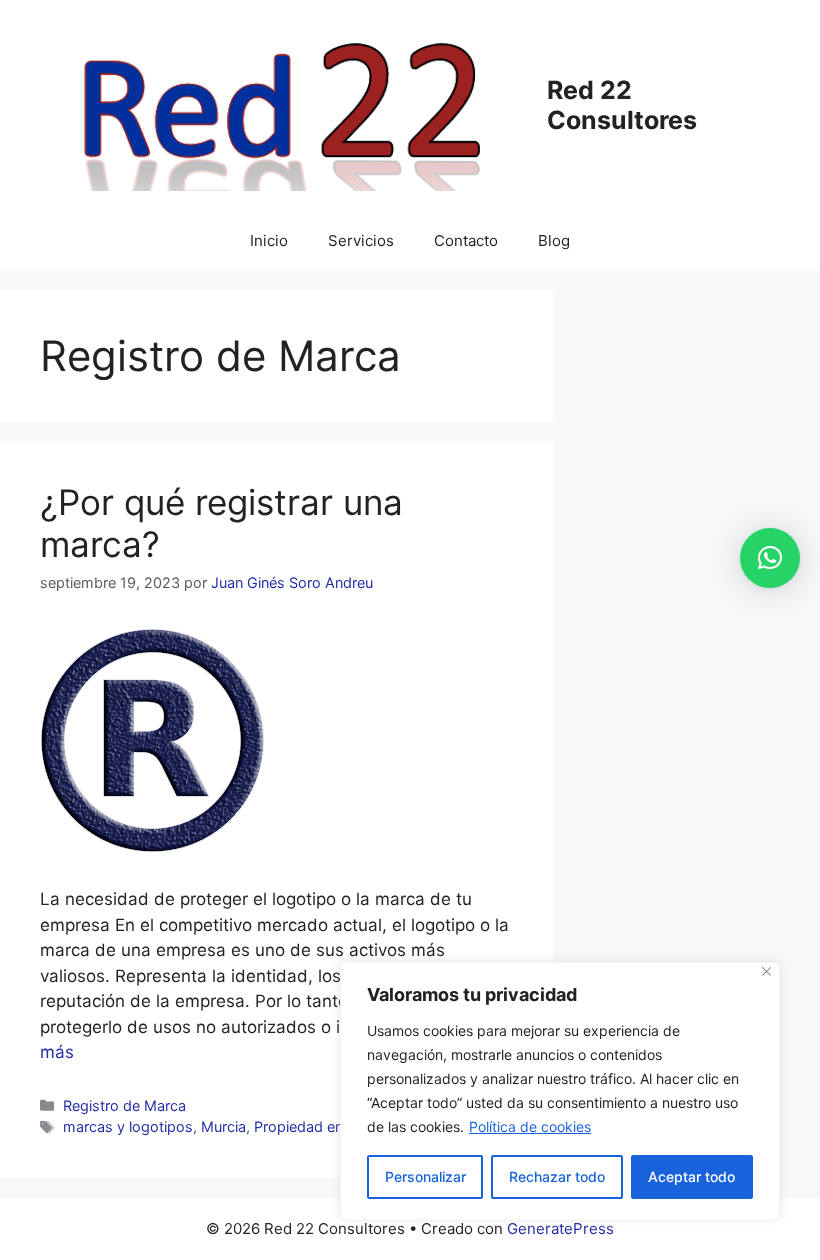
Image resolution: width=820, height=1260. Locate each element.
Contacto (466, 240)
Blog (554, 240)
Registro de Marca (124, 1105)
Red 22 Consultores (622, 105)
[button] (770, 558)
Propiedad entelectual (326, 1126)
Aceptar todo (691, 1176)
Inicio (269, 240)
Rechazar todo (557, 1176)
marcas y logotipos (128, 1126)
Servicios (361, 240)
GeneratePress (560, 1228)
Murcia (223, 1126)
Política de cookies (530, 1126)
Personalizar (425, 1176)
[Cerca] (766, 971)
